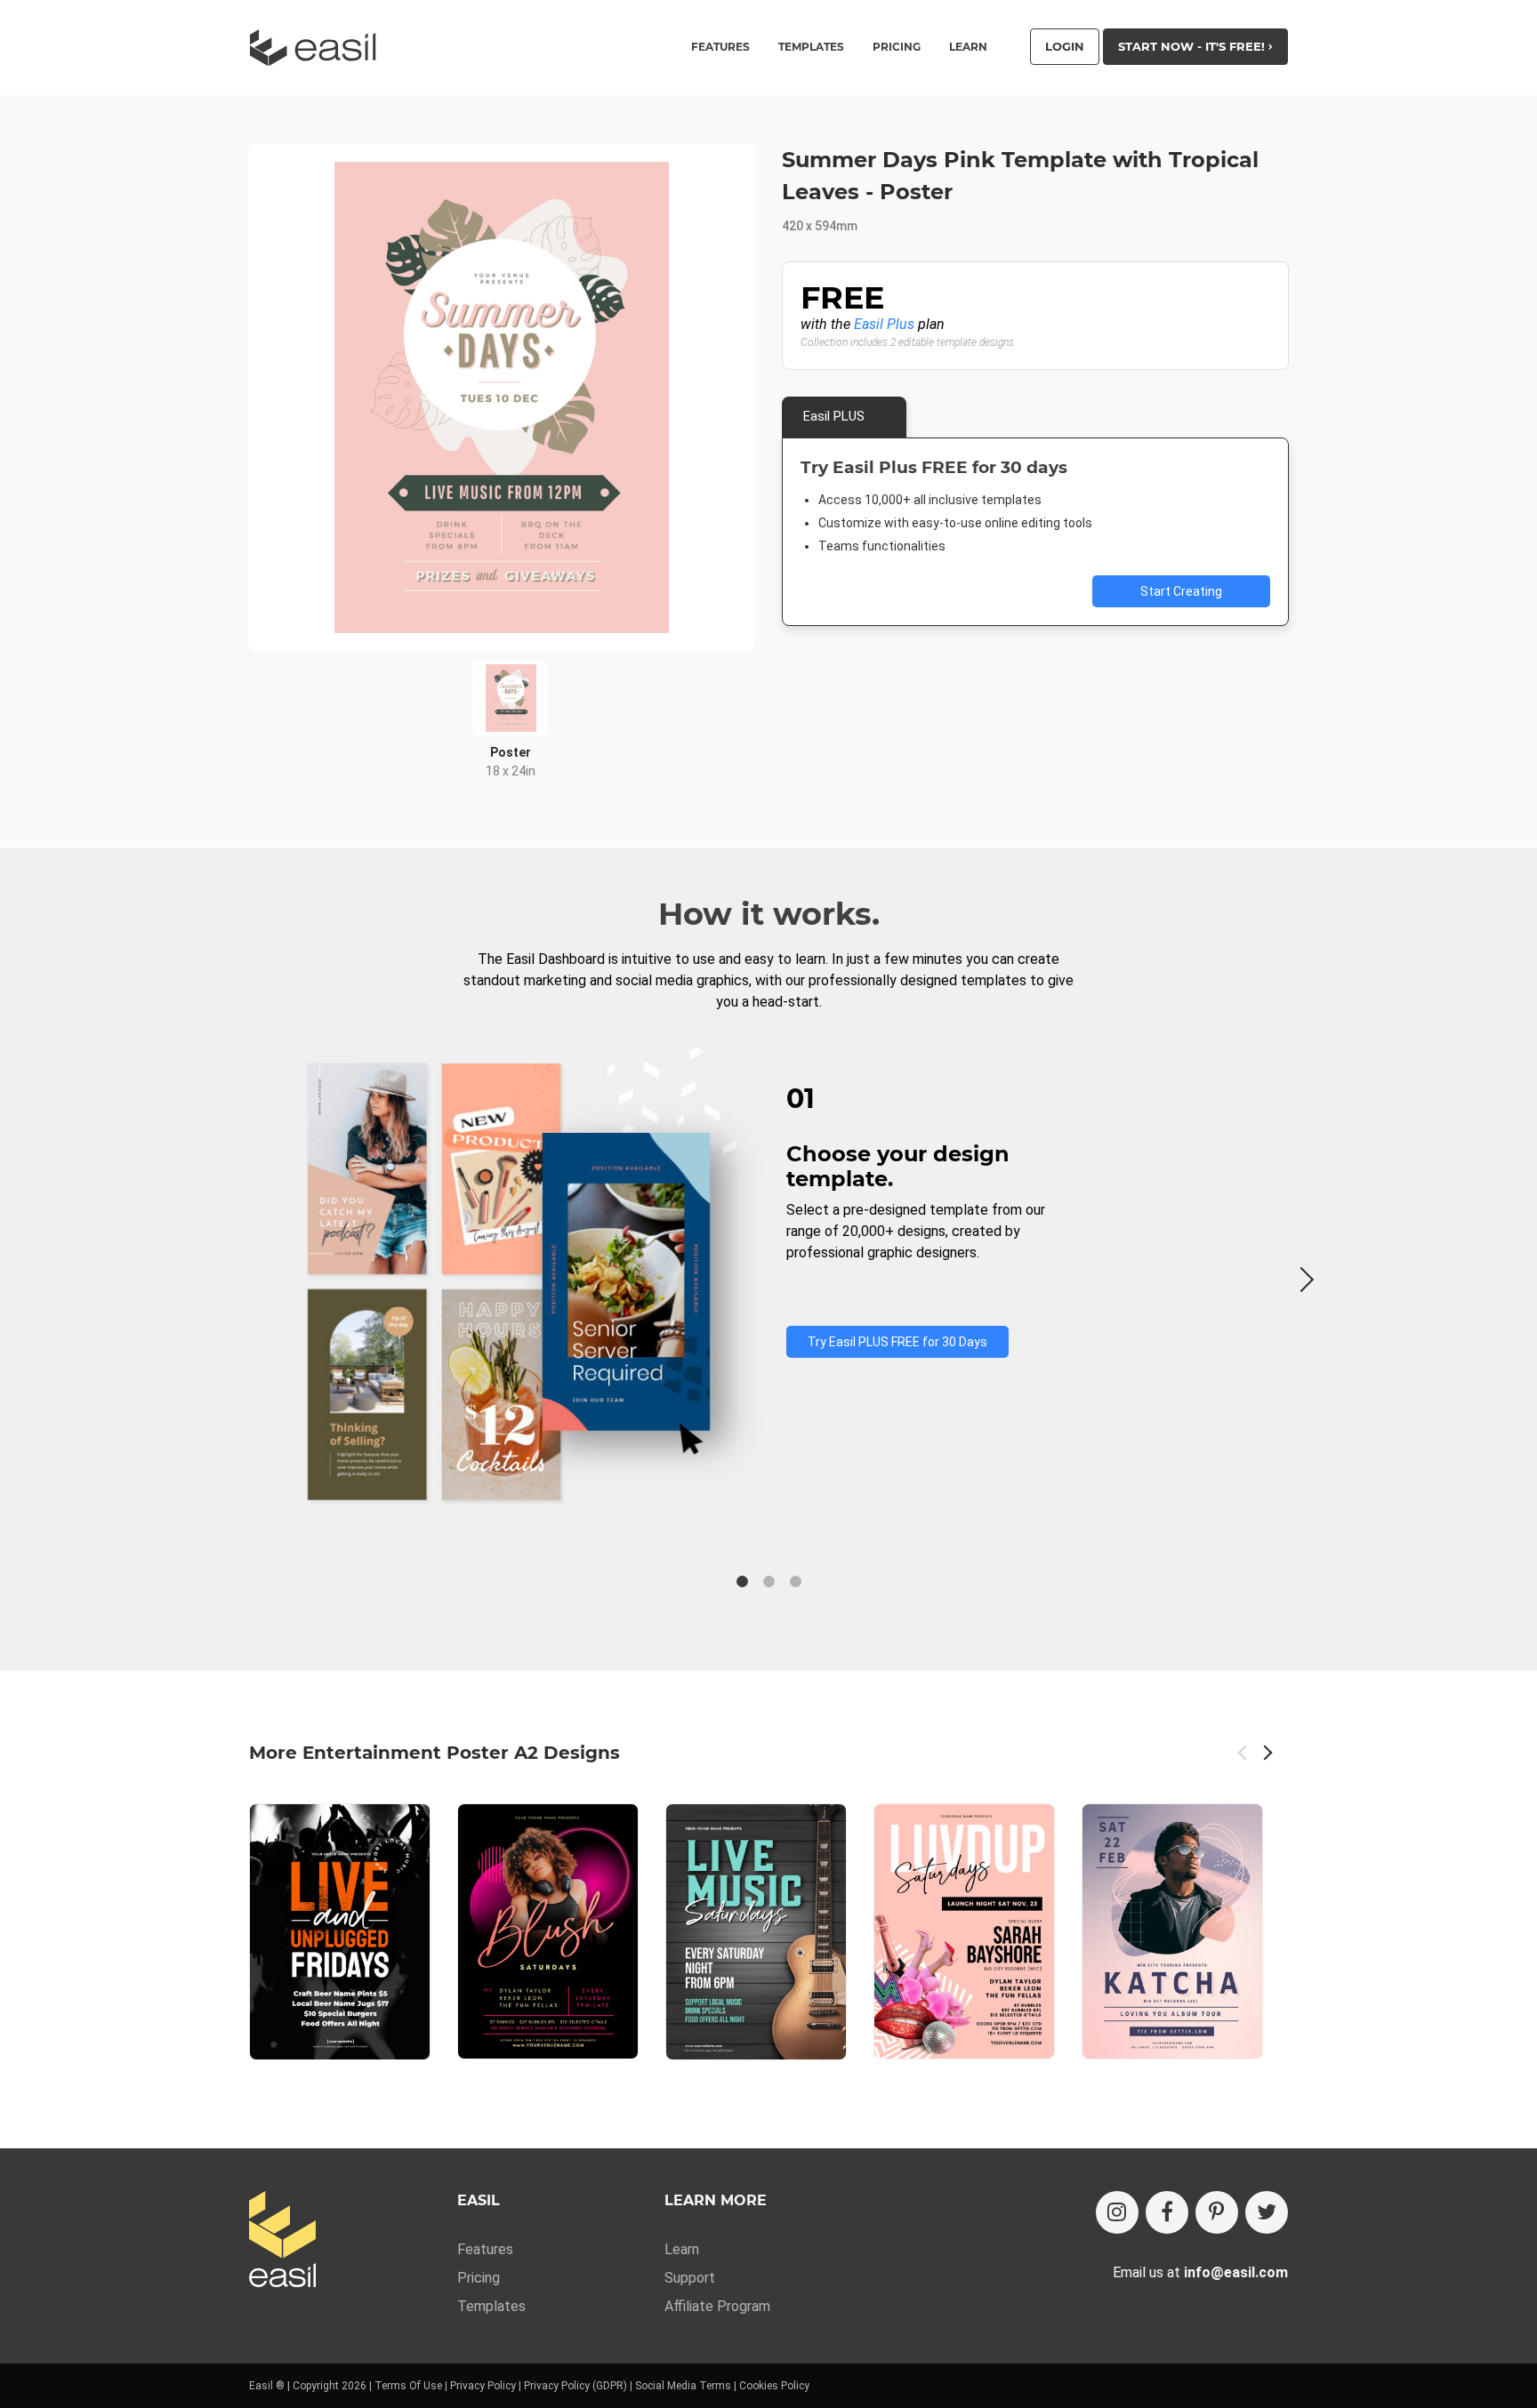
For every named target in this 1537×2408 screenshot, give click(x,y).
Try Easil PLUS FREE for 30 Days (897, 1342)
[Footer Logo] (282, 2240)
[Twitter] (1267, 2212)
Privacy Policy (483, 2386)
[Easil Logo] (318, 48)
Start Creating (1181, 591)
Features (485, 2249)
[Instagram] (1117, 2212)
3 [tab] (795, 1582)
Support (690, 2278)
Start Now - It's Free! (1193, 46)
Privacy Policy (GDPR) (575, 2386)
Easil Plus (884, 324)
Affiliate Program (717, 2306)
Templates (491, 2306)
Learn (968, 47)
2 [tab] (768, 1582)
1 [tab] (742, 1582)
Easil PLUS (834, 416)
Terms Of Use (408, 2386)
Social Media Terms (683, 2386)
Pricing (897, 47)
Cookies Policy (774, 2386)
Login (1065, 46)
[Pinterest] (1217, 2212)
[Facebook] (1167, 2212)
